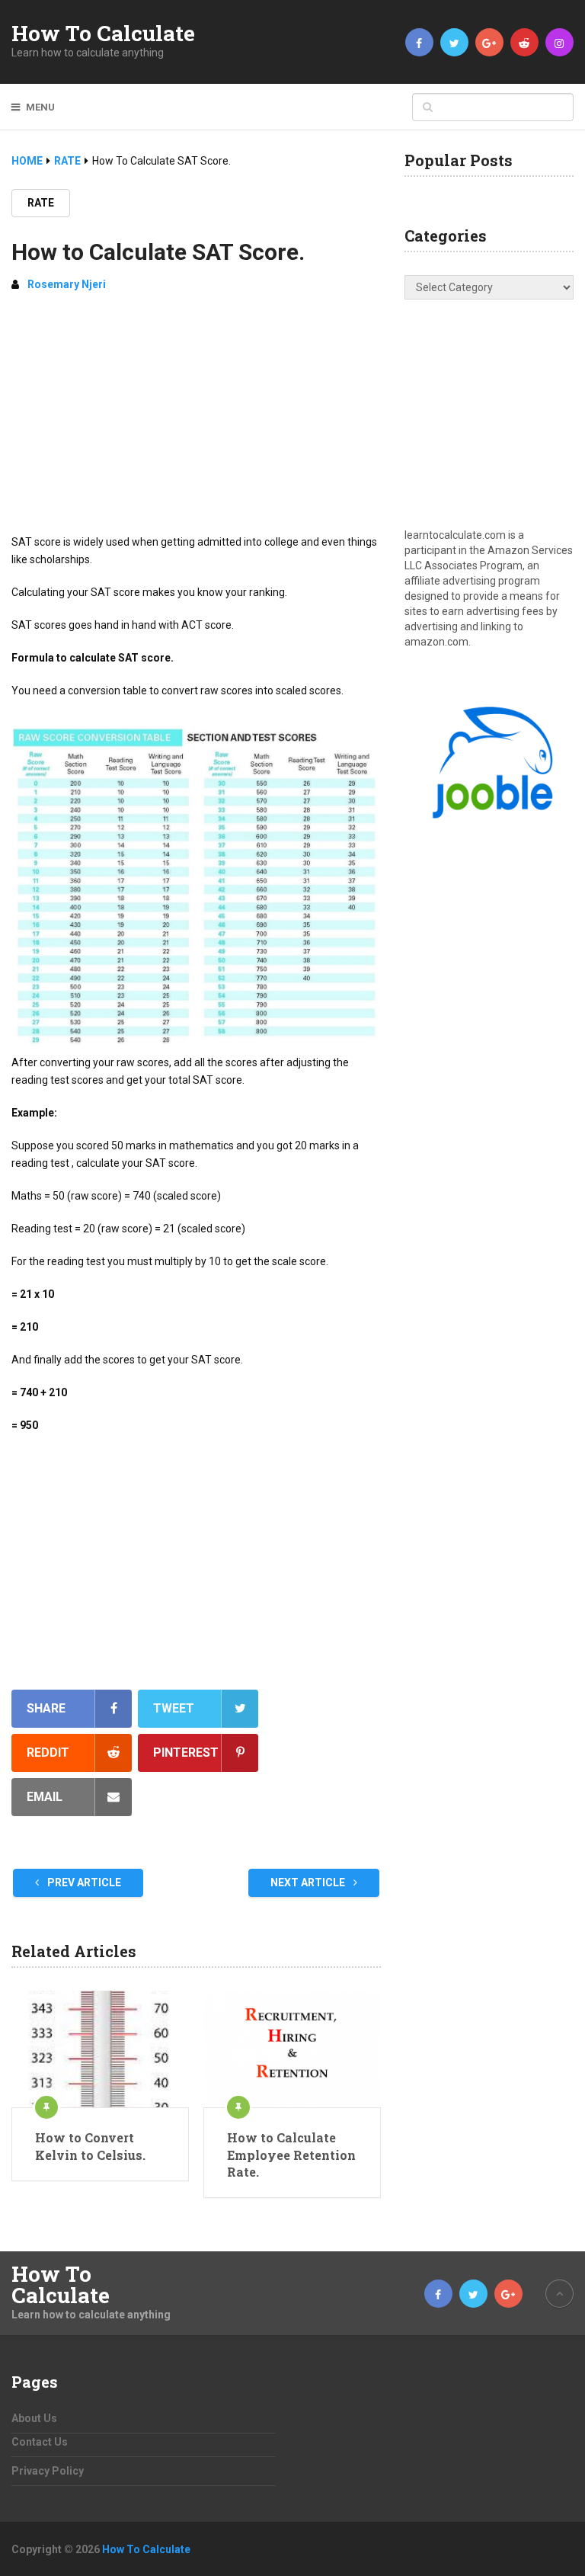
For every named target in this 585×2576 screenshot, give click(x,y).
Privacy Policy (48, 2471)
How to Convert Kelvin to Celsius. (90, 2146)
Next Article (309, 1882)
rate (41, 203)
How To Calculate (103, 34)
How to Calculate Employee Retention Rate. (291, 2155)
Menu (40, 107)
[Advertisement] (196, 419)
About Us (34, 2418)
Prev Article (83, 1882)
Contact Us (40, 2442)
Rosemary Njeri (67, 284)
